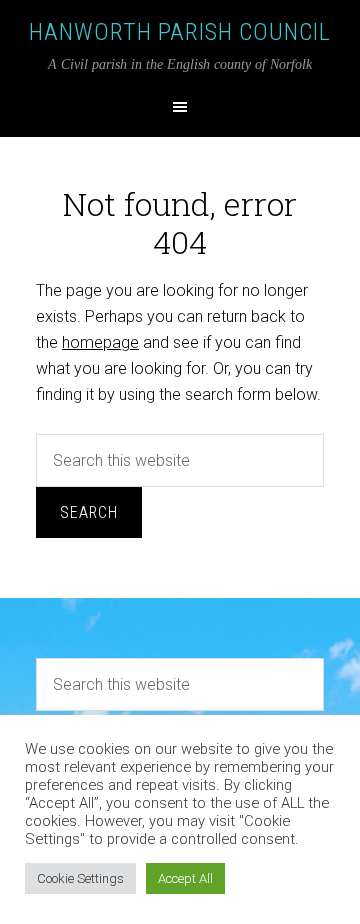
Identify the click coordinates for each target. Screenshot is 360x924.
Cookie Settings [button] (80, 878)
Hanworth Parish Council (180, 32)
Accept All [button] (185, 878)
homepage (100, 342)
